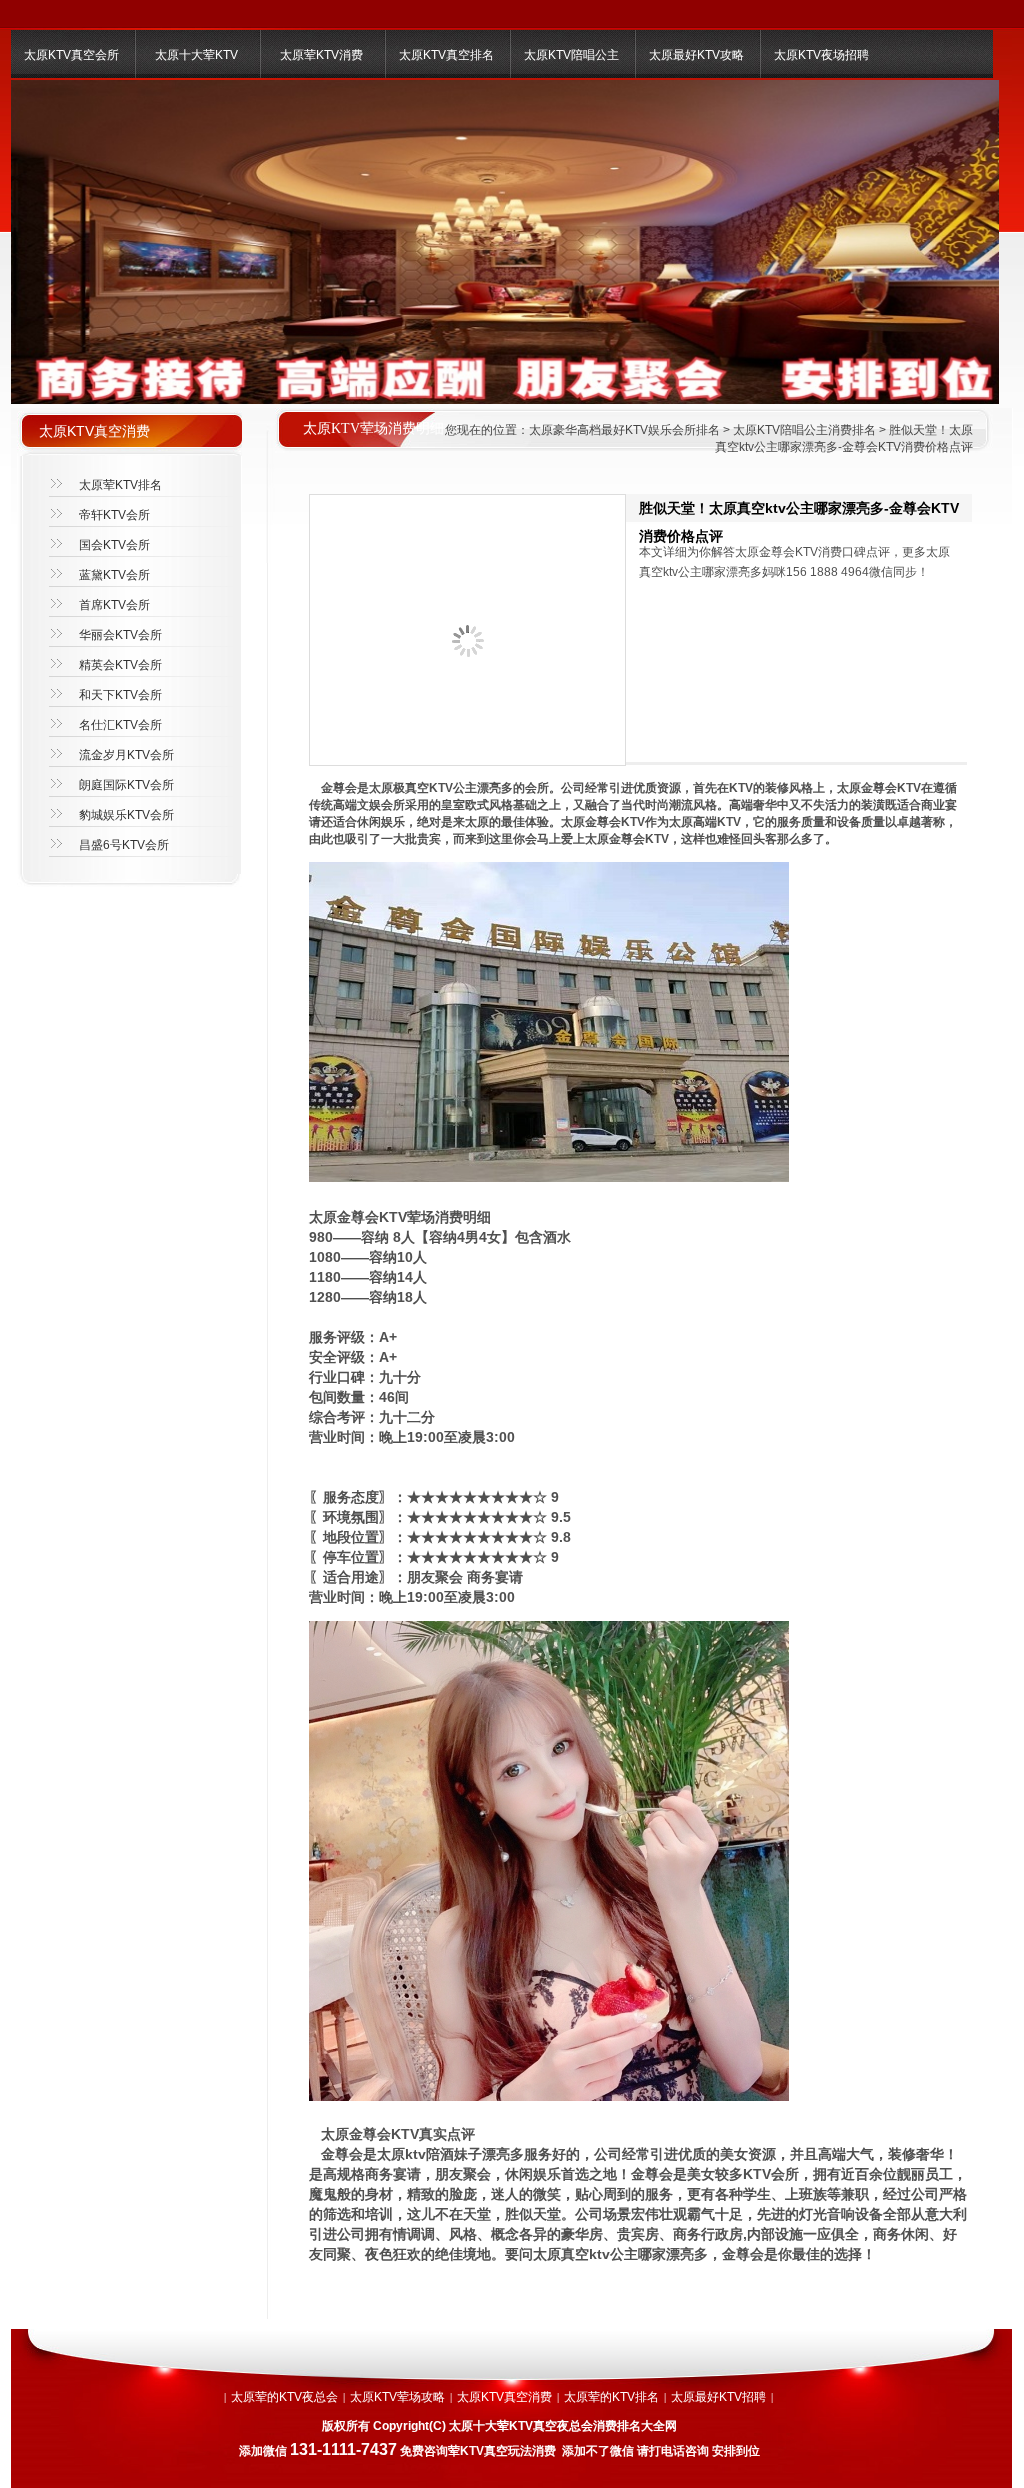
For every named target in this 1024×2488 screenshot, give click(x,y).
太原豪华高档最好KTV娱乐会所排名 (624, 430)
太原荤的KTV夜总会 (284, 2397)
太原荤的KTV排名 (611, 2397)
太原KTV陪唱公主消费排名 (804, 430)
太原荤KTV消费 (321, 55)
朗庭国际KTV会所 (126, 785)
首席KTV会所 (114, 605)
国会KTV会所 (114, 545)
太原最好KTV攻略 (696, 55)
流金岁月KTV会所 (126, 755)
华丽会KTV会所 (120, 635)
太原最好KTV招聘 (718, 2397)
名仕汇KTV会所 (120, 725)
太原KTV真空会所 (71, 55)
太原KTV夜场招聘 (821, 55)
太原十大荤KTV (196, 55)
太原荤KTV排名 (120, 485)
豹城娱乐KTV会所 (126, 815)
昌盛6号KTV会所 (124, 845)
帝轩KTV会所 (114, 515)
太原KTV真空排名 (446, 55)
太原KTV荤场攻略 (397, 2397)
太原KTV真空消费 (504, 2397)
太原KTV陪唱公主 (571, 55)
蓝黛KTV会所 (114, 575)
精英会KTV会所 (120, 665)
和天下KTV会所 (120, 695)
